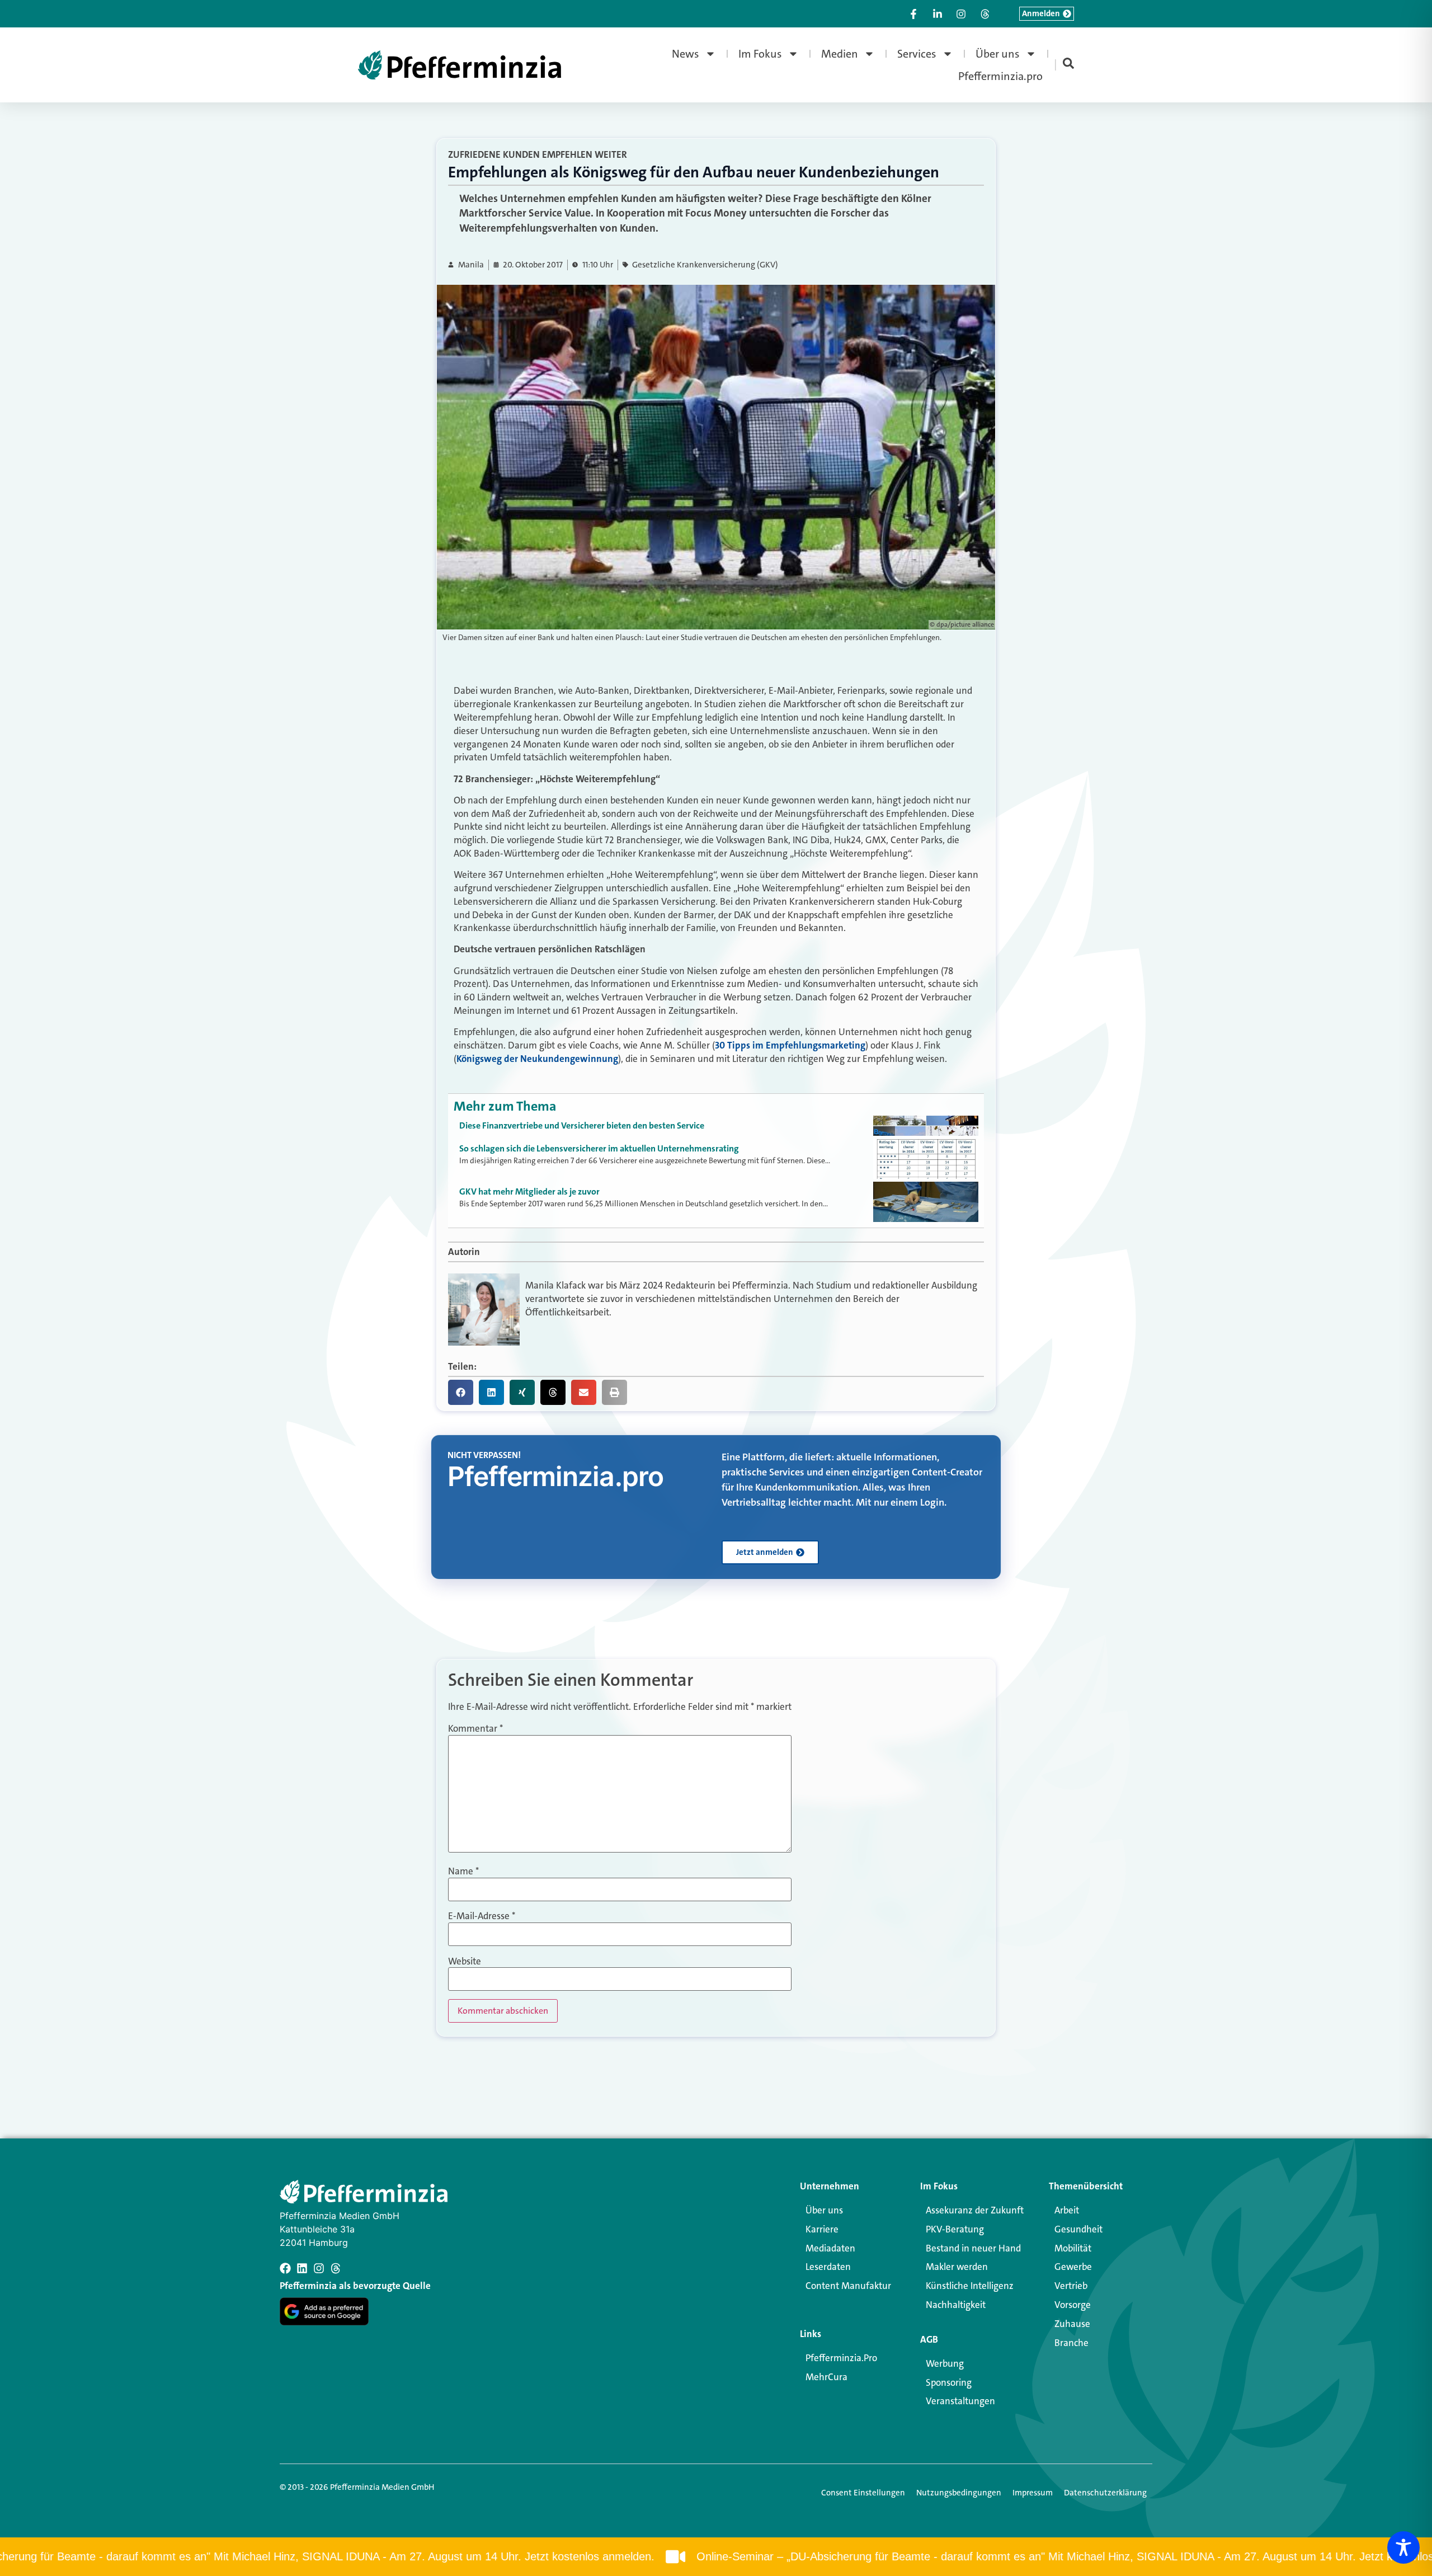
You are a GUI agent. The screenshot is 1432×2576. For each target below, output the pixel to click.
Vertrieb (1071, 2286)
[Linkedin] (302, 2268)
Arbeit (1067, 2210)
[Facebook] (285, 2268)
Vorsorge (1073, 2305)
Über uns (998, 54)
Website (465, 1961)
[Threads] (336, 2268)
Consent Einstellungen (863, 2493)
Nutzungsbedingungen (959, 2493)
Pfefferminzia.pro (1000, 76)
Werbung (945, 2363)
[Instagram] (319, 2268)
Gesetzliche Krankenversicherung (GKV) (705, 265)
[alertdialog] (716, 2557)
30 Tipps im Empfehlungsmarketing (790, 1045)
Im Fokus (760, 54)
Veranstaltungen (960, 2401)
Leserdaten (828, 2267)
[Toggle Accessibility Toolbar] (1403, 2547)
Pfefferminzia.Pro (841, 2358)
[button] (461, 1392)
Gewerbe (1073, 2267)
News (686, 54)
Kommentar (475, 1729)
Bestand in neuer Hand (973, 2248)
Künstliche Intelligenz (970, 2286)
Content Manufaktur (848, 2286)
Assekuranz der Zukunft (975, 2210)
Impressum (1033, 2493)
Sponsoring (949, 2382)
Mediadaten (830, 2248)
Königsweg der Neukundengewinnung (537, 1059)
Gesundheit (1078, 2229)
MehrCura (826, 2377)
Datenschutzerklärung (1105, 2493)
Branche (1071, 2343)
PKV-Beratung (955, 2229)
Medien (840, 54)
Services (917, 54)
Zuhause (1072, 2324)
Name (463, 1871)
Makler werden (957, 2267)
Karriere (822, 2229)
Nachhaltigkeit (956, 2305)
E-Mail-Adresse (482, 1916)
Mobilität (1073, 2248)
